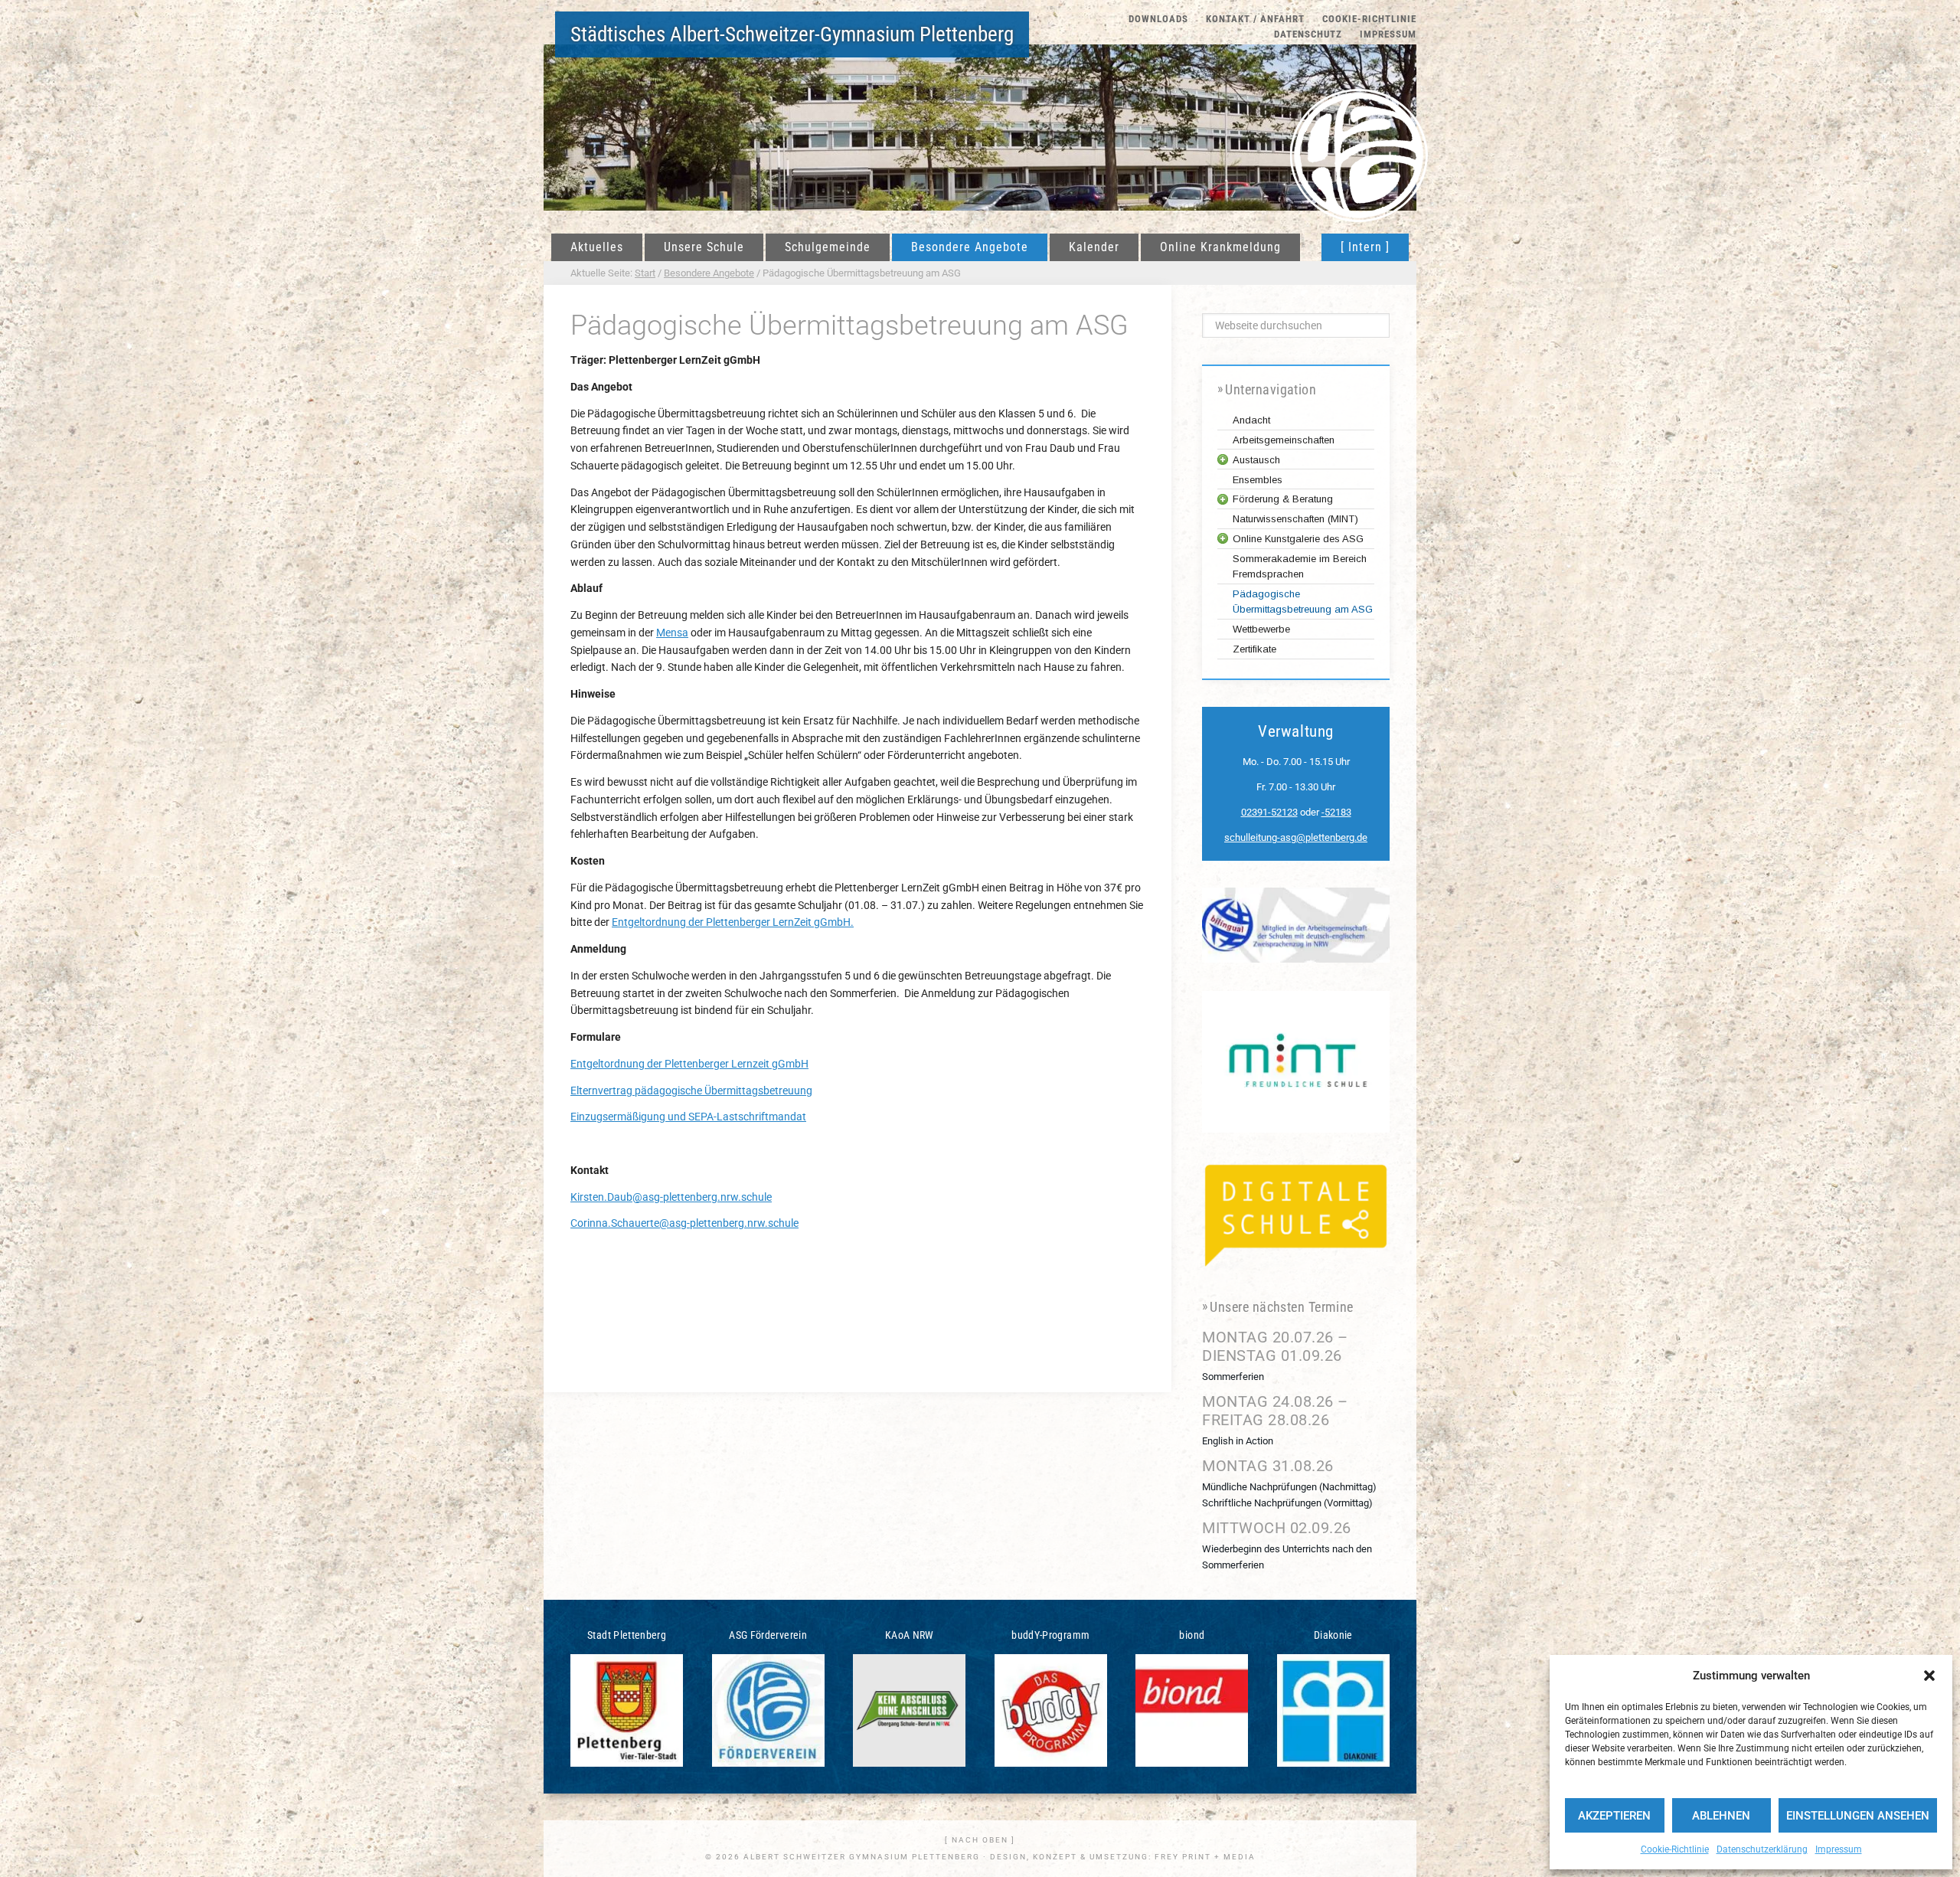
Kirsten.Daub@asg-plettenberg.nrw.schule (671, 1197)
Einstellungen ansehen (1858, 1816)
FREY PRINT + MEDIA (1205, 1857)
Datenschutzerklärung (1762, 1849)
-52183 (1336, 812)
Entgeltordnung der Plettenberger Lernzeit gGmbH (689, 1064)
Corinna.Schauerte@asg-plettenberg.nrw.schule (684, 1223)
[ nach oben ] (980, 1840)
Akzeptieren (1614, 1816)
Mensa (672, 633)
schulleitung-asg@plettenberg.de (1296, 837)
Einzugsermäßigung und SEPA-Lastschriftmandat (688, 1117)
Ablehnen (1721, 1816)
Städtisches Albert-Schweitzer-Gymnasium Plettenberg (792, 34)
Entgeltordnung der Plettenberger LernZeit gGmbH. (733, 922)
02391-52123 (1269, 812)
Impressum (1839, 1849)
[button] (1929, 1676)
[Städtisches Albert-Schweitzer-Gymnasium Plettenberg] (1359, 134)
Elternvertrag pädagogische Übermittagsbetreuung (691, 1091)
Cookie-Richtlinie (1675, 1849)
